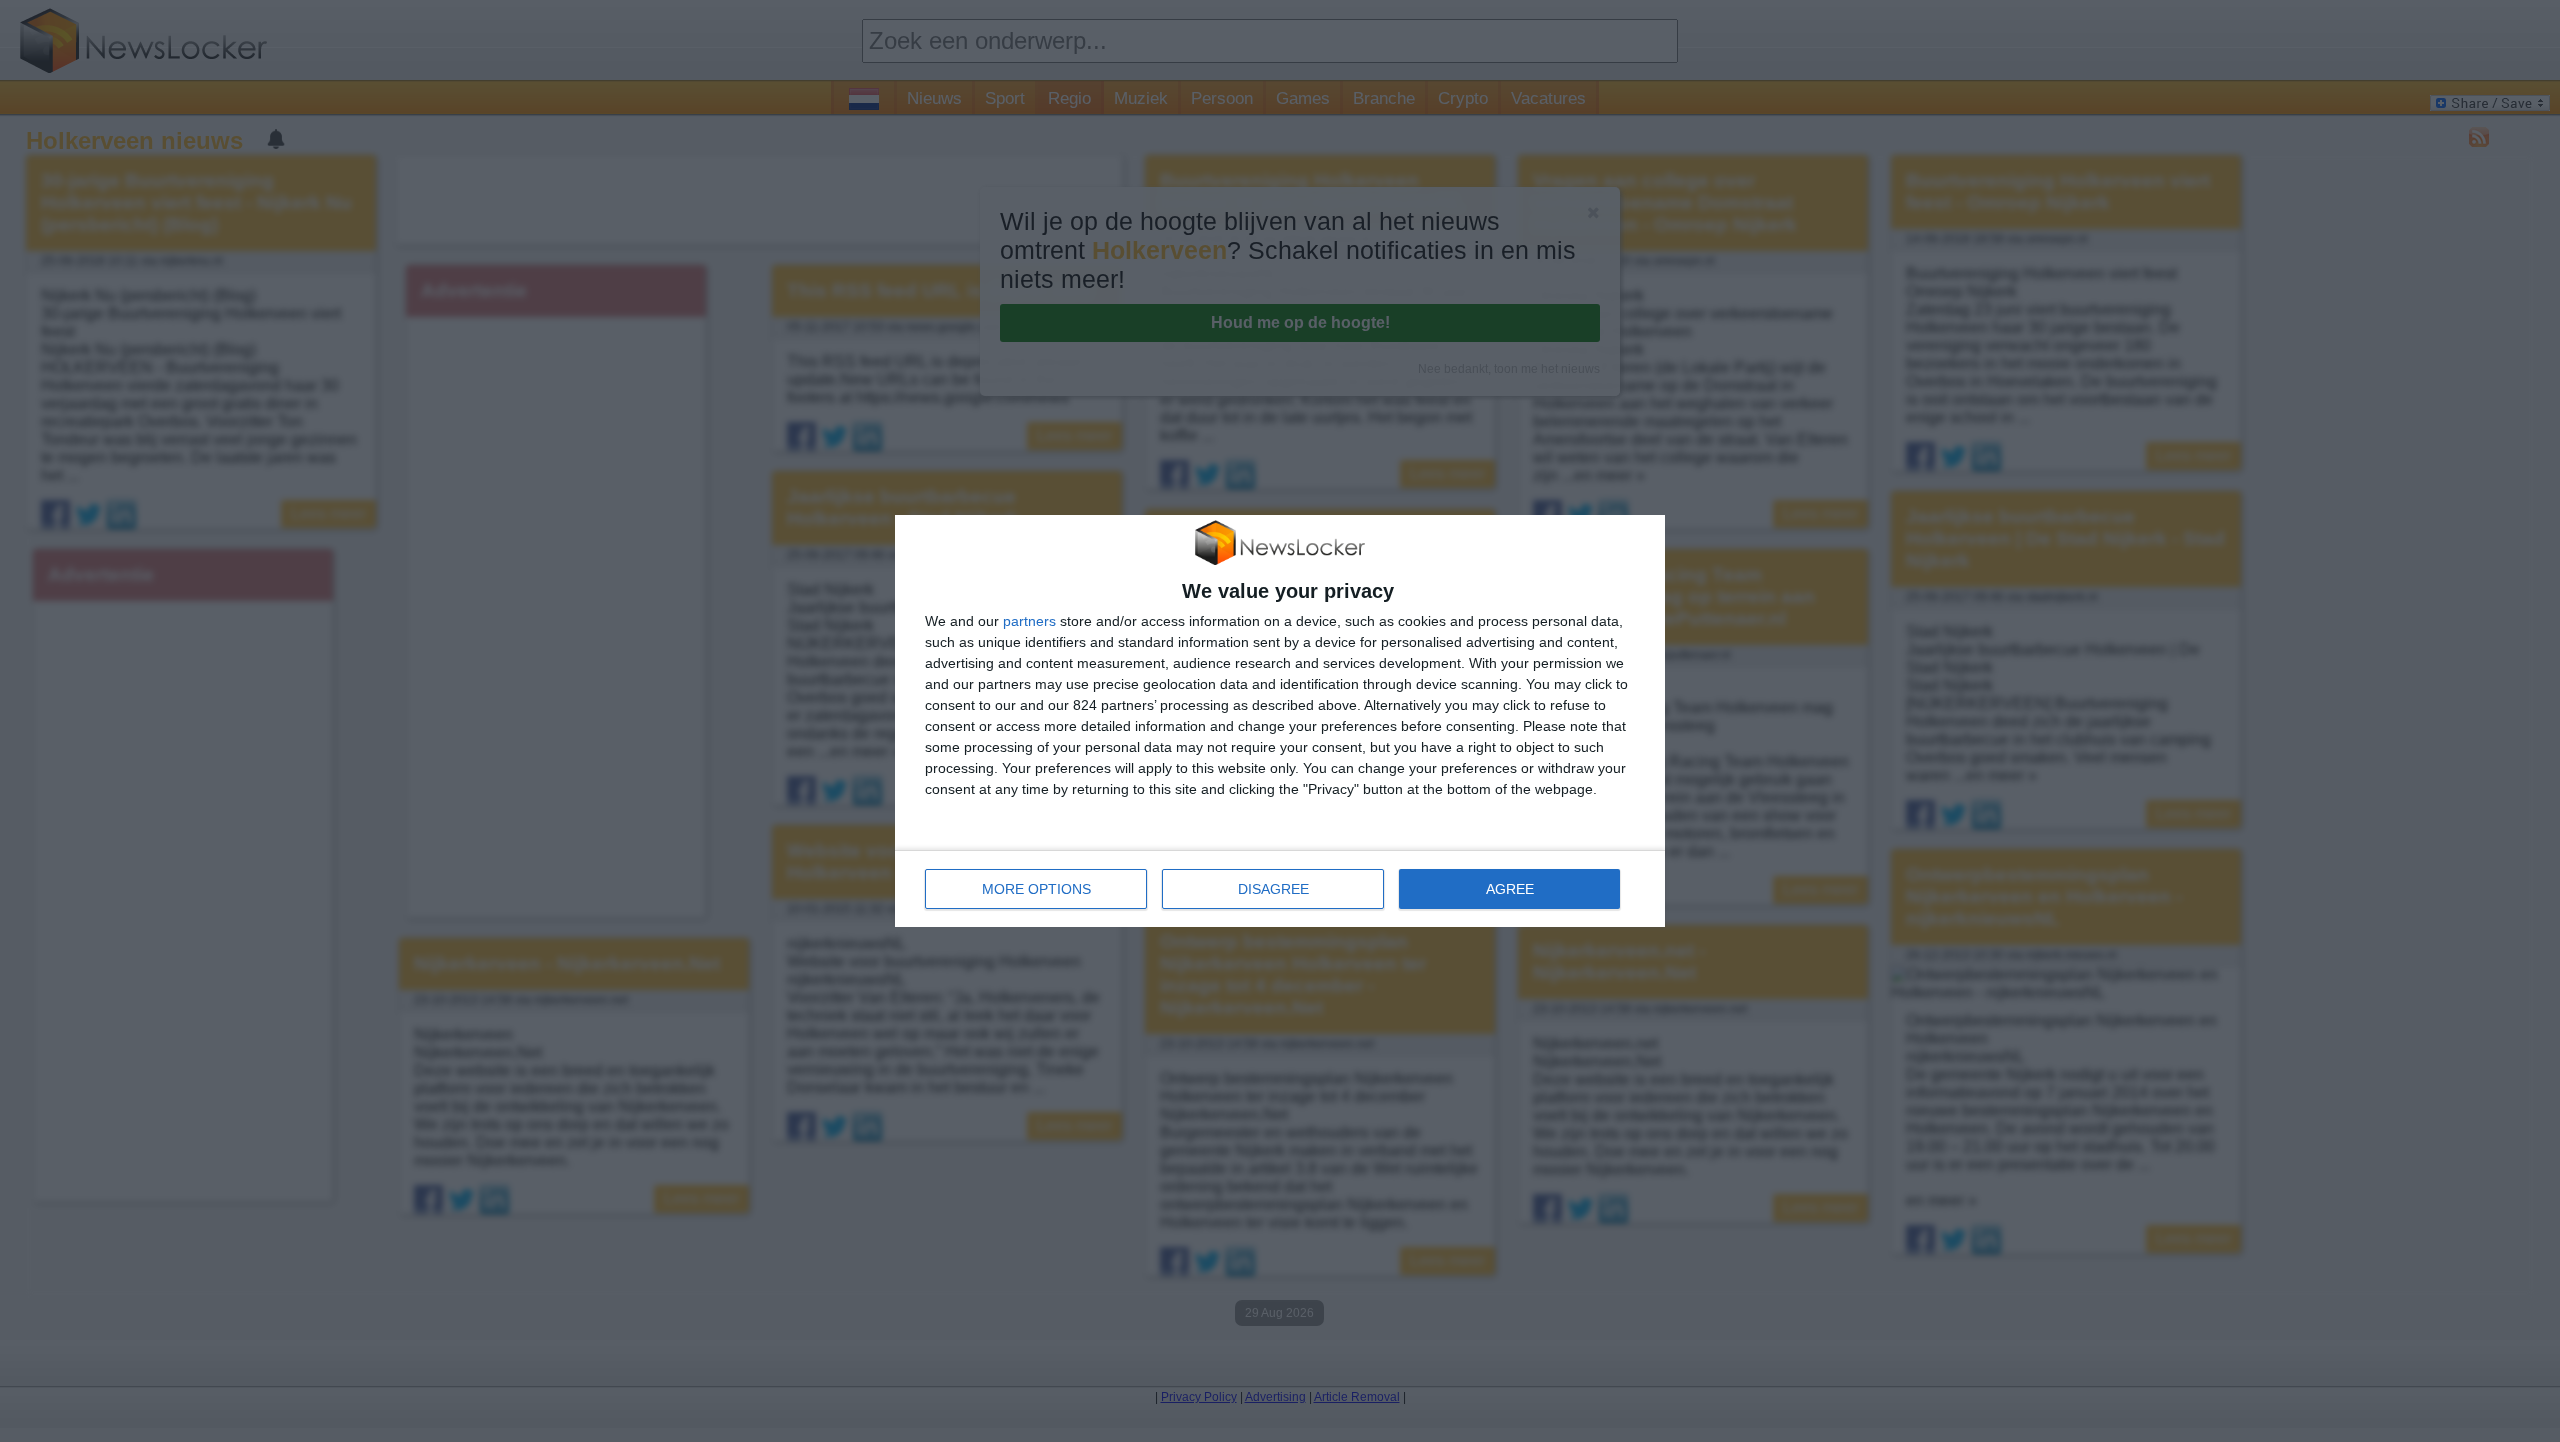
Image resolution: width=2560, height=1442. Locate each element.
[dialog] (1280, 721)
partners (1029, 621)
